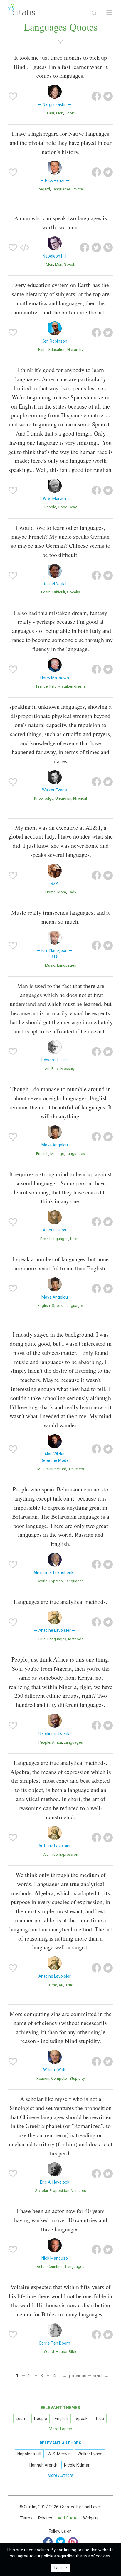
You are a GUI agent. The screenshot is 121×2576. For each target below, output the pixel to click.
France (42, 686)
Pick (60, 113)
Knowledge (44, 798)
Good (63, 507)
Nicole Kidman (77, 2465)
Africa (57, 1742)
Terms (26, 2518)
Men (49, 264)
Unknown (63, 798)
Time (53, 1985)
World (42, 1581)
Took (69, 113)
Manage (57, 1154)
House (61, 2352)
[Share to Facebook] (96, 96)
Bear (44, 1239)
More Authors (60, 2475)
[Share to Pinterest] (108, 248)
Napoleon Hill (29, 2454)
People (50, 507)
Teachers (76, 1469)
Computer (59, 2078)
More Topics (60, 2429)
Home (50, 892)
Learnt (75, 1239)
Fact (55, 1069)
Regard (44, 189)
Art (47, 1069)
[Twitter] (60, 2542)
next (98, 2376)
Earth (42, 350)
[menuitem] (26, 2518)
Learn (46, 592)
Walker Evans (90, 2454)
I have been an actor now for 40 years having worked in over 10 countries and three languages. (61, 2220)
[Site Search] (94, 13)
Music (50, 965)
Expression (69, 1854)
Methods (76, 1639)
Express (56, 1581)
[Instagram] (73, 2542)
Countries (55, 2267)
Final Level (91, 2507)
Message (68, 1069)
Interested (58, 1469)
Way (73, 507)
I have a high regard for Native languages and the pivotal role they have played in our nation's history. (61, 143)
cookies (42, 2550)
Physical (80, 798)
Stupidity (77, 2078)
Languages (61, 189)
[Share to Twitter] (108, 96)
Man (59, 264)
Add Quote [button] (68, 2518)
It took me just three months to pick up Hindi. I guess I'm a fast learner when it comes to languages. (61, 67)
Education (57, 350)
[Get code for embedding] (25, 248)
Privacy (45, 2518)
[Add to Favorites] (13, 96)
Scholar (41, 2191)
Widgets (91, 2518)
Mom (62, 892)
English (42, 1154)
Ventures (79, 2191)
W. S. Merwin (59, 2454)
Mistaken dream (71, 686)
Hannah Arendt (43, 2465)
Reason (43, 2078)
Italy (53, 686)
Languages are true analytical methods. (60, 1602)
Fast (51, 113)
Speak (70, 264)
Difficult (59, 592)
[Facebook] (48, 2542)
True (42, 1639)
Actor (41, 2267)
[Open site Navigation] (109, 13)
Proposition (59, 2191)
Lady (72, 892)
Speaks (74, 592)
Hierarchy (75, 350)
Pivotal (78, 189)
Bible (73, 2352)
